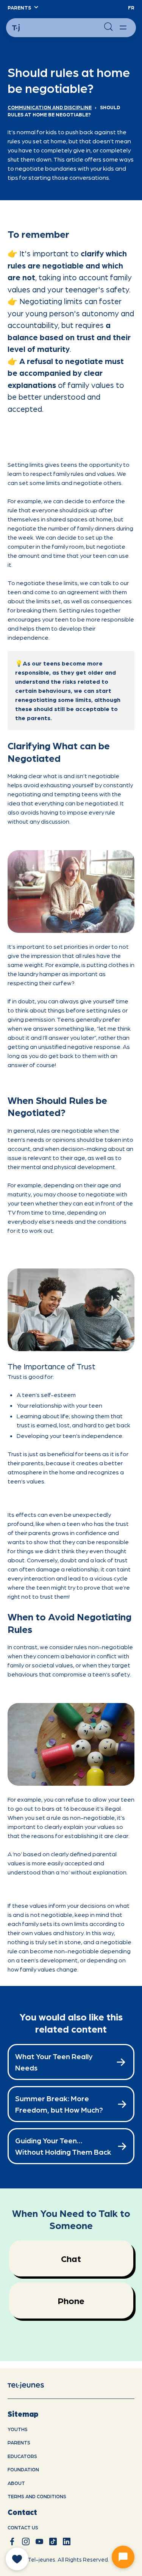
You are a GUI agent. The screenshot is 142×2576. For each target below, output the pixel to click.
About (16, 2483)
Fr (131, 7)
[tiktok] (53, 2541)
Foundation (23, 2469)
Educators (22, 2456)
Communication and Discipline (50, 107)
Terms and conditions (37, 2496)
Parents (19, 2442)
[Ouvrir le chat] (123, 2557)
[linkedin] (67, 2541)
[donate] (17, 2559)
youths (18, 2429)
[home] (32, 2385)
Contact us (23, 2527)
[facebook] (12, 2541)
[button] (23, 8)
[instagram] (26, 2541)
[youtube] (39, 2541)
